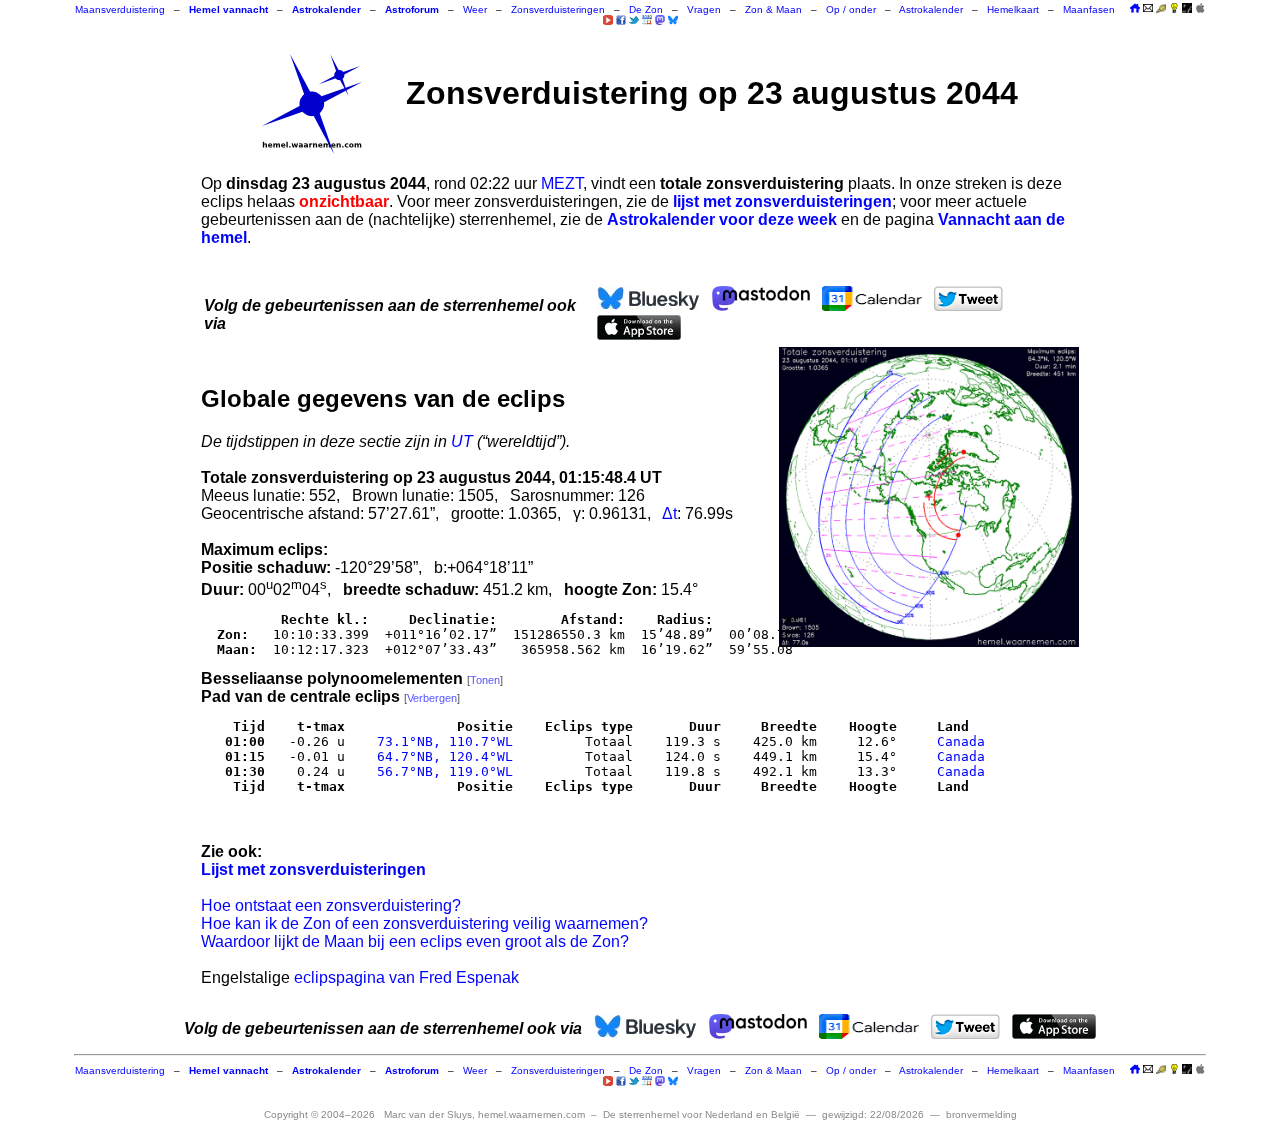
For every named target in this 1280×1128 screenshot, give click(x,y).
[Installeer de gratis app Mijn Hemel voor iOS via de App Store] (1200, 8)
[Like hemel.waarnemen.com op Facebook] (621, 20)
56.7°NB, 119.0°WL (441, 771)
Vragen (704, 9)
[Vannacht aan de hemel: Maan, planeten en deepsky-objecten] (1161, 9)
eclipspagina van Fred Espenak (406, 977)
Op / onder (851, 9)
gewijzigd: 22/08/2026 (873, 1114)
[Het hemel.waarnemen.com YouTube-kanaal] (608, 20)
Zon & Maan (773, 9)
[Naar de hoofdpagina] (1135, 9)
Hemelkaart (1013, 9)
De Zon (646, 9)
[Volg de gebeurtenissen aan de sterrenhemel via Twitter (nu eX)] (634, 20)
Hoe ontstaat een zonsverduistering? (331, 905)
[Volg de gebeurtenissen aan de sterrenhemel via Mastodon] (660, 20)
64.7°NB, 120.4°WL (441, 756)
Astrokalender (931, 9)
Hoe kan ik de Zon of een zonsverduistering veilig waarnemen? (424, 923)
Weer (475, 9)
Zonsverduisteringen (558, 9)
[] (485, 680)
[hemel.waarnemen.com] (312, 104)
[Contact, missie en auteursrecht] (1148, 9)
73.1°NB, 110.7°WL (441, 741)
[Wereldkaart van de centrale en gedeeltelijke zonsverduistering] (929, 497)
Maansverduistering (120, 9)
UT (462, 441)
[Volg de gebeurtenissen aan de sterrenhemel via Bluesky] (673, 20)
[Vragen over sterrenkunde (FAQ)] (1174, 9)
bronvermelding (981, 1114)
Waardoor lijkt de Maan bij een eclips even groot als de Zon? (415, 941)
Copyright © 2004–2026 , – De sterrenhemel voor (532, 1114)
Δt (669, 513)
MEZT (562, 183)
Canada (961, 741)
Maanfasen (1089, 9)
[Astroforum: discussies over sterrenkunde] (1187, 9)
